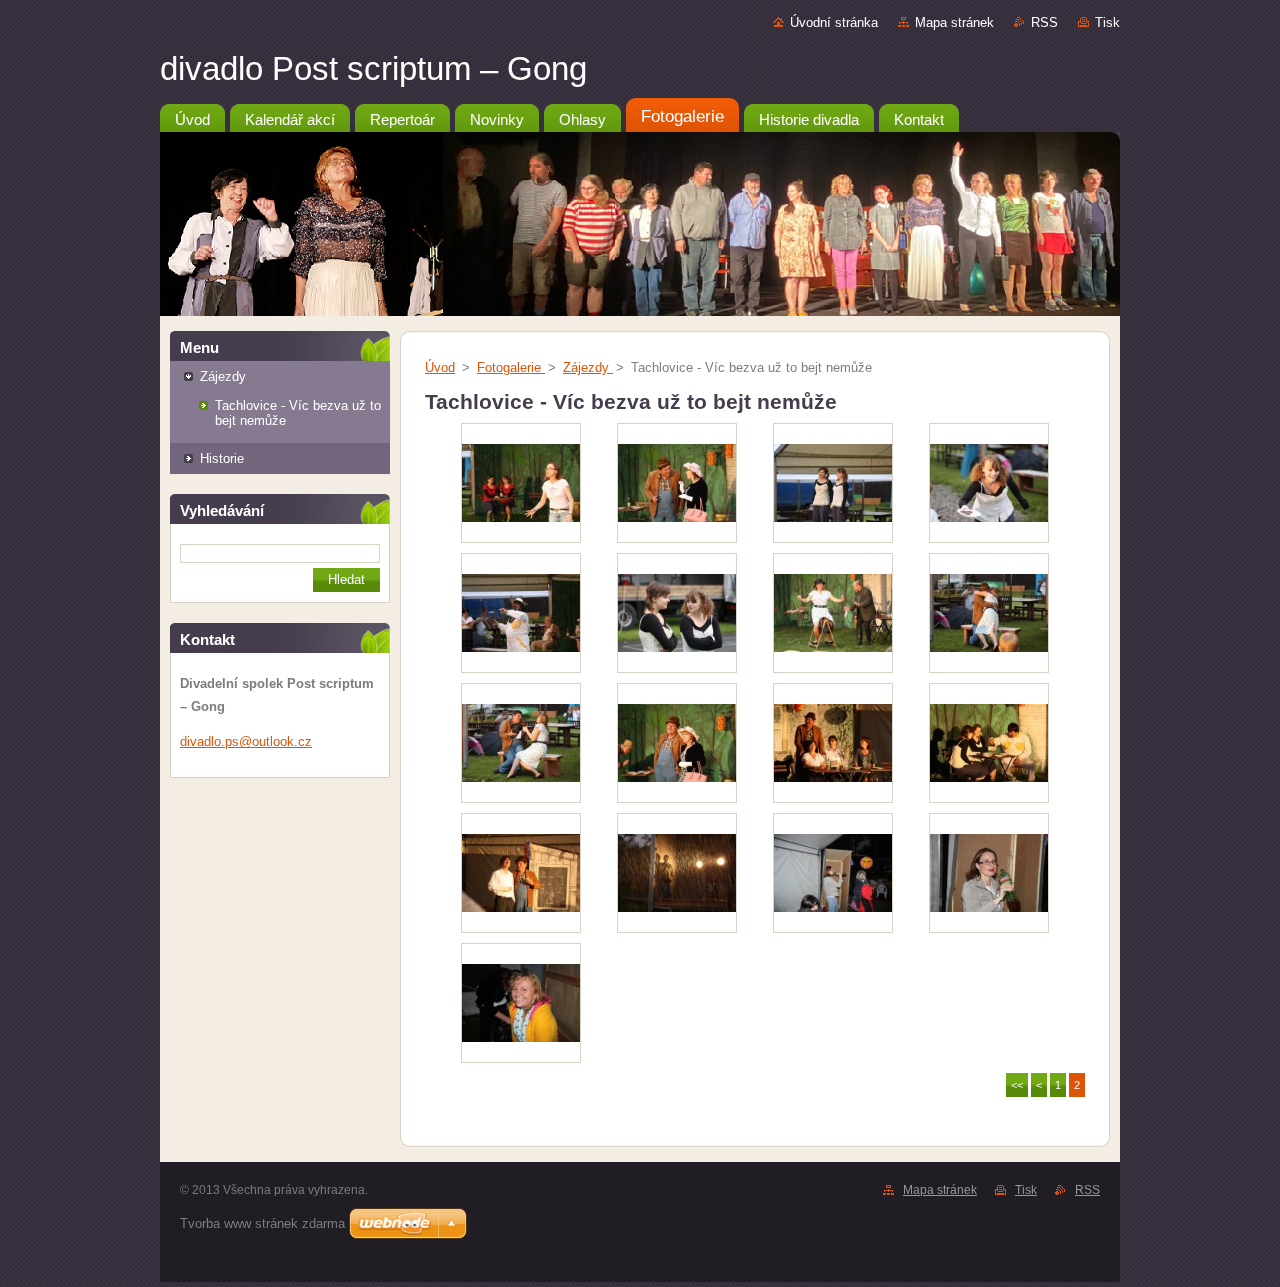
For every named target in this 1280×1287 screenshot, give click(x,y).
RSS (1044, 22)
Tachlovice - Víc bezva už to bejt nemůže (298, 413)
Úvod (440, 367)
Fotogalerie (511, 367)
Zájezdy (223, 376)
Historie (222, 458)
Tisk (1107, 22)
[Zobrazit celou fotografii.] (521, 483)
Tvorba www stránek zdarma (262, 1223)
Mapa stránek (954, 22)
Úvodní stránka (834, 22)
